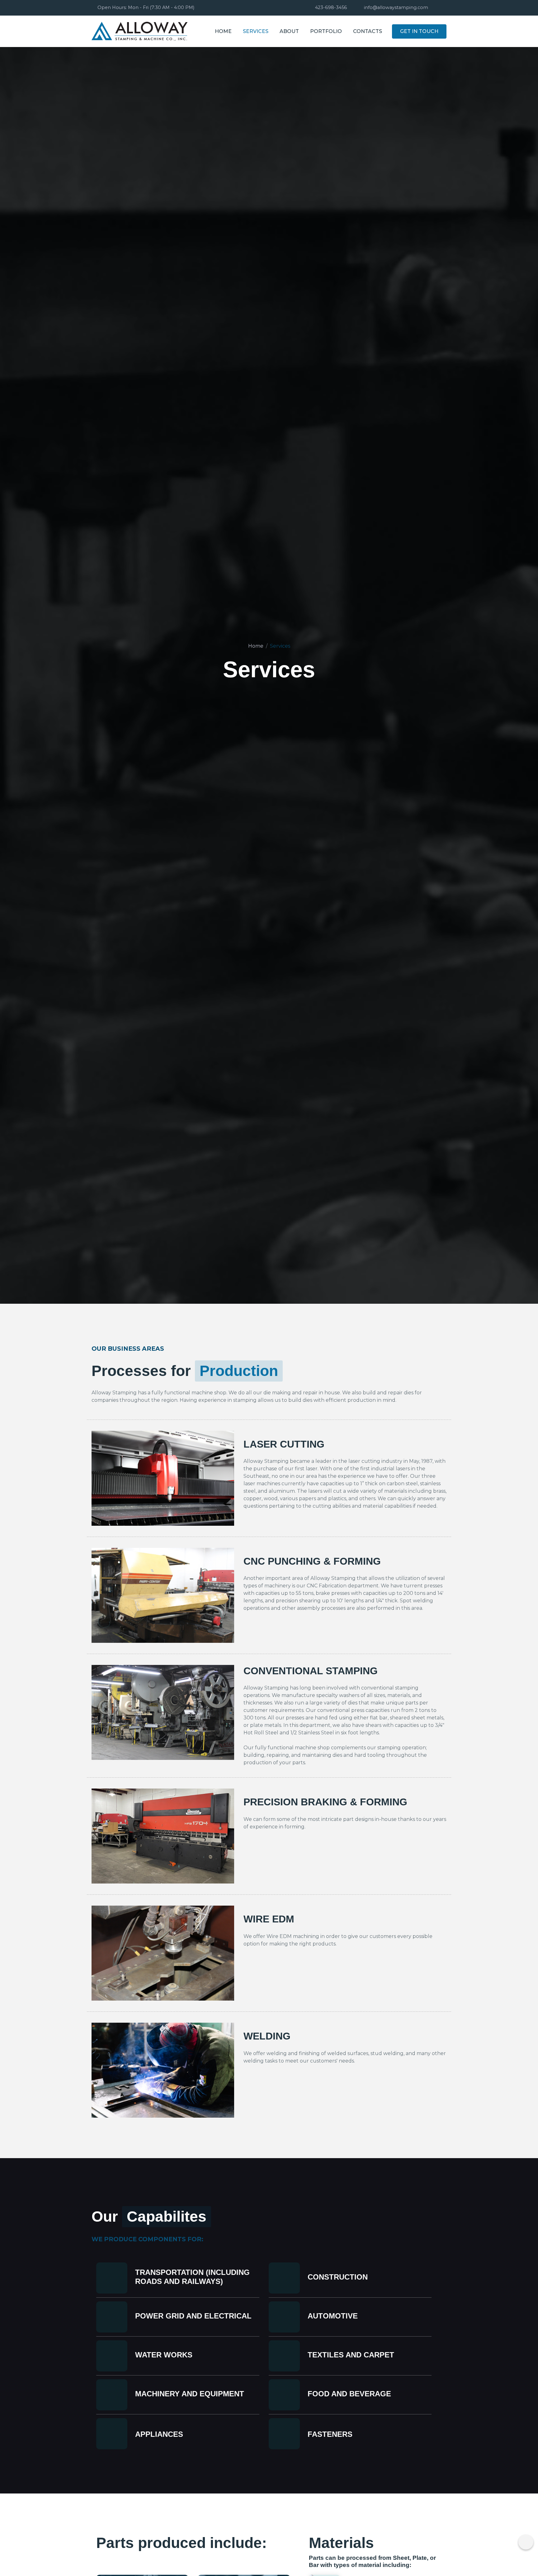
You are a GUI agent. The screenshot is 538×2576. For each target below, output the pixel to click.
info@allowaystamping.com (396, 7)
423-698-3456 (331, 7)
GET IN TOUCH (419, 31)
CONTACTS (368, 31)
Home (256, 646)
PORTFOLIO (326, 31)
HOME (223, 31)
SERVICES (256, 31)
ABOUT (289, 31)
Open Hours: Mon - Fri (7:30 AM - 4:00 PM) (146, 7)
